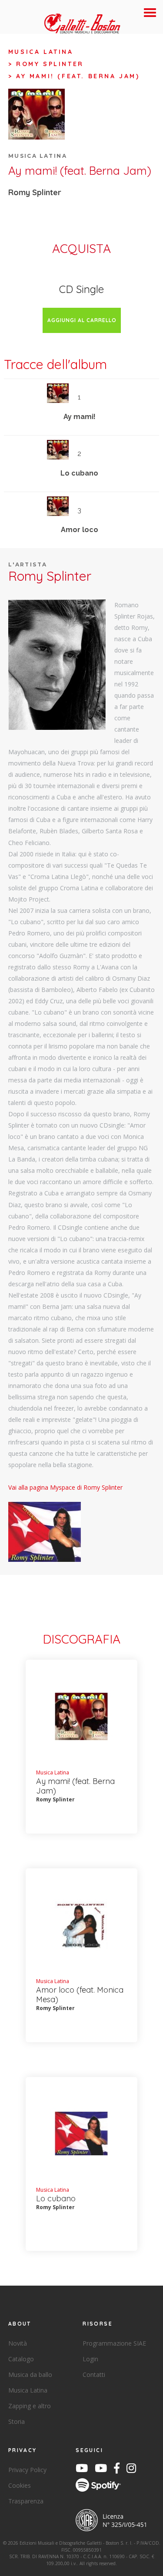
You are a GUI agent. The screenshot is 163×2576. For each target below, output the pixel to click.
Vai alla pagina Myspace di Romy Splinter (65, 1487)
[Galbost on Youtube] (84, 2470)
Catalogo (21, 2359)
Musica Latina (41, 52)
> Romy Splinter (46, 64)
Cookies (20, 2485)
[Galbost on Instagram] (134, 2470)
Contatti (94, 2375)
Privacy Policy (27, 2470)
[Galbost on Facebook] (119, 2470)
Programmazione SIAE (114, 2343)
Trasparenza (26, 2501)
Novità (18, 2343)
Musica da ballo (30, 2375)
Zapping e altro (30, 2406)
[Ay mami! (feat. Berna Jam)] (57, 664)
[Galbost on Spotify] (101, 2486)
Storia (17, 2421)
